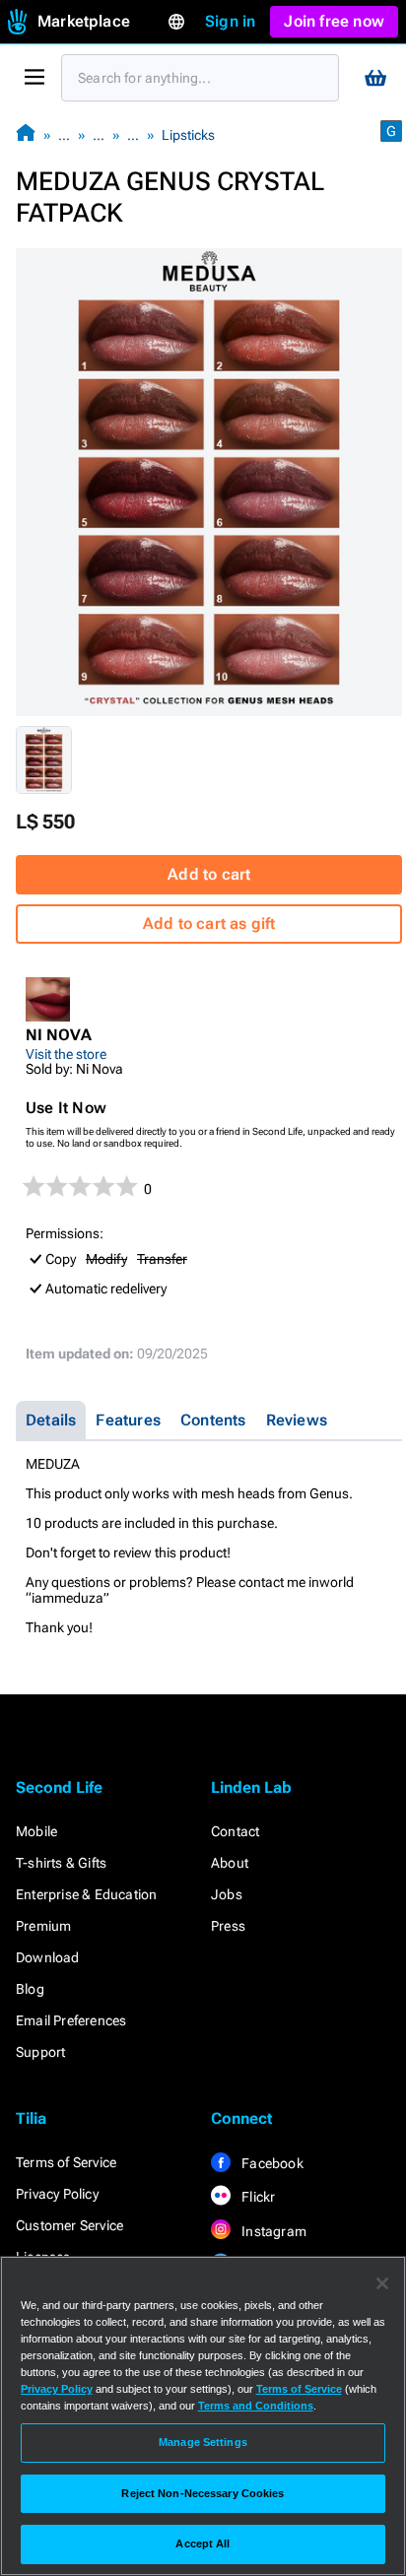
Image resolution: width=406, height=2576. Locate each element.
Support (40, 2052)
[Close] (382, 2283)
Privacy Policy (57, 2194)
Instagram (272, 2231)
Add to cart (209, 874)
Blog (30, 1989)
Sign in (230, 21)
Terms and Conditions (256, 2406)
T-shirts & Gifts (61, 1863)
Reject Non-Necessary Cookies (203, 2493)
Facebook (271, 2163)
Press (228, 1926)
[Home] (26, 134)
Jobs (227, 1894)
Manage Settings (203, 2442)
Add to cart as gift (209, 924)
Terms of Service (66, 2162)
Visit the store (66, 1054)
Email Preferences (71, 2020)
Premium (43, 1926)
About (230, 1863)
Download (48, 1957)
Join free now (334, 21)
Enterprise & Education (86, 1894)
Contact (235, 1831)
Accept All (203, 2543)
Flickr (257, 2197)
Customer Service (69, 2225)
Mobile (36, 1831)
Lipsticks (188, 135)
